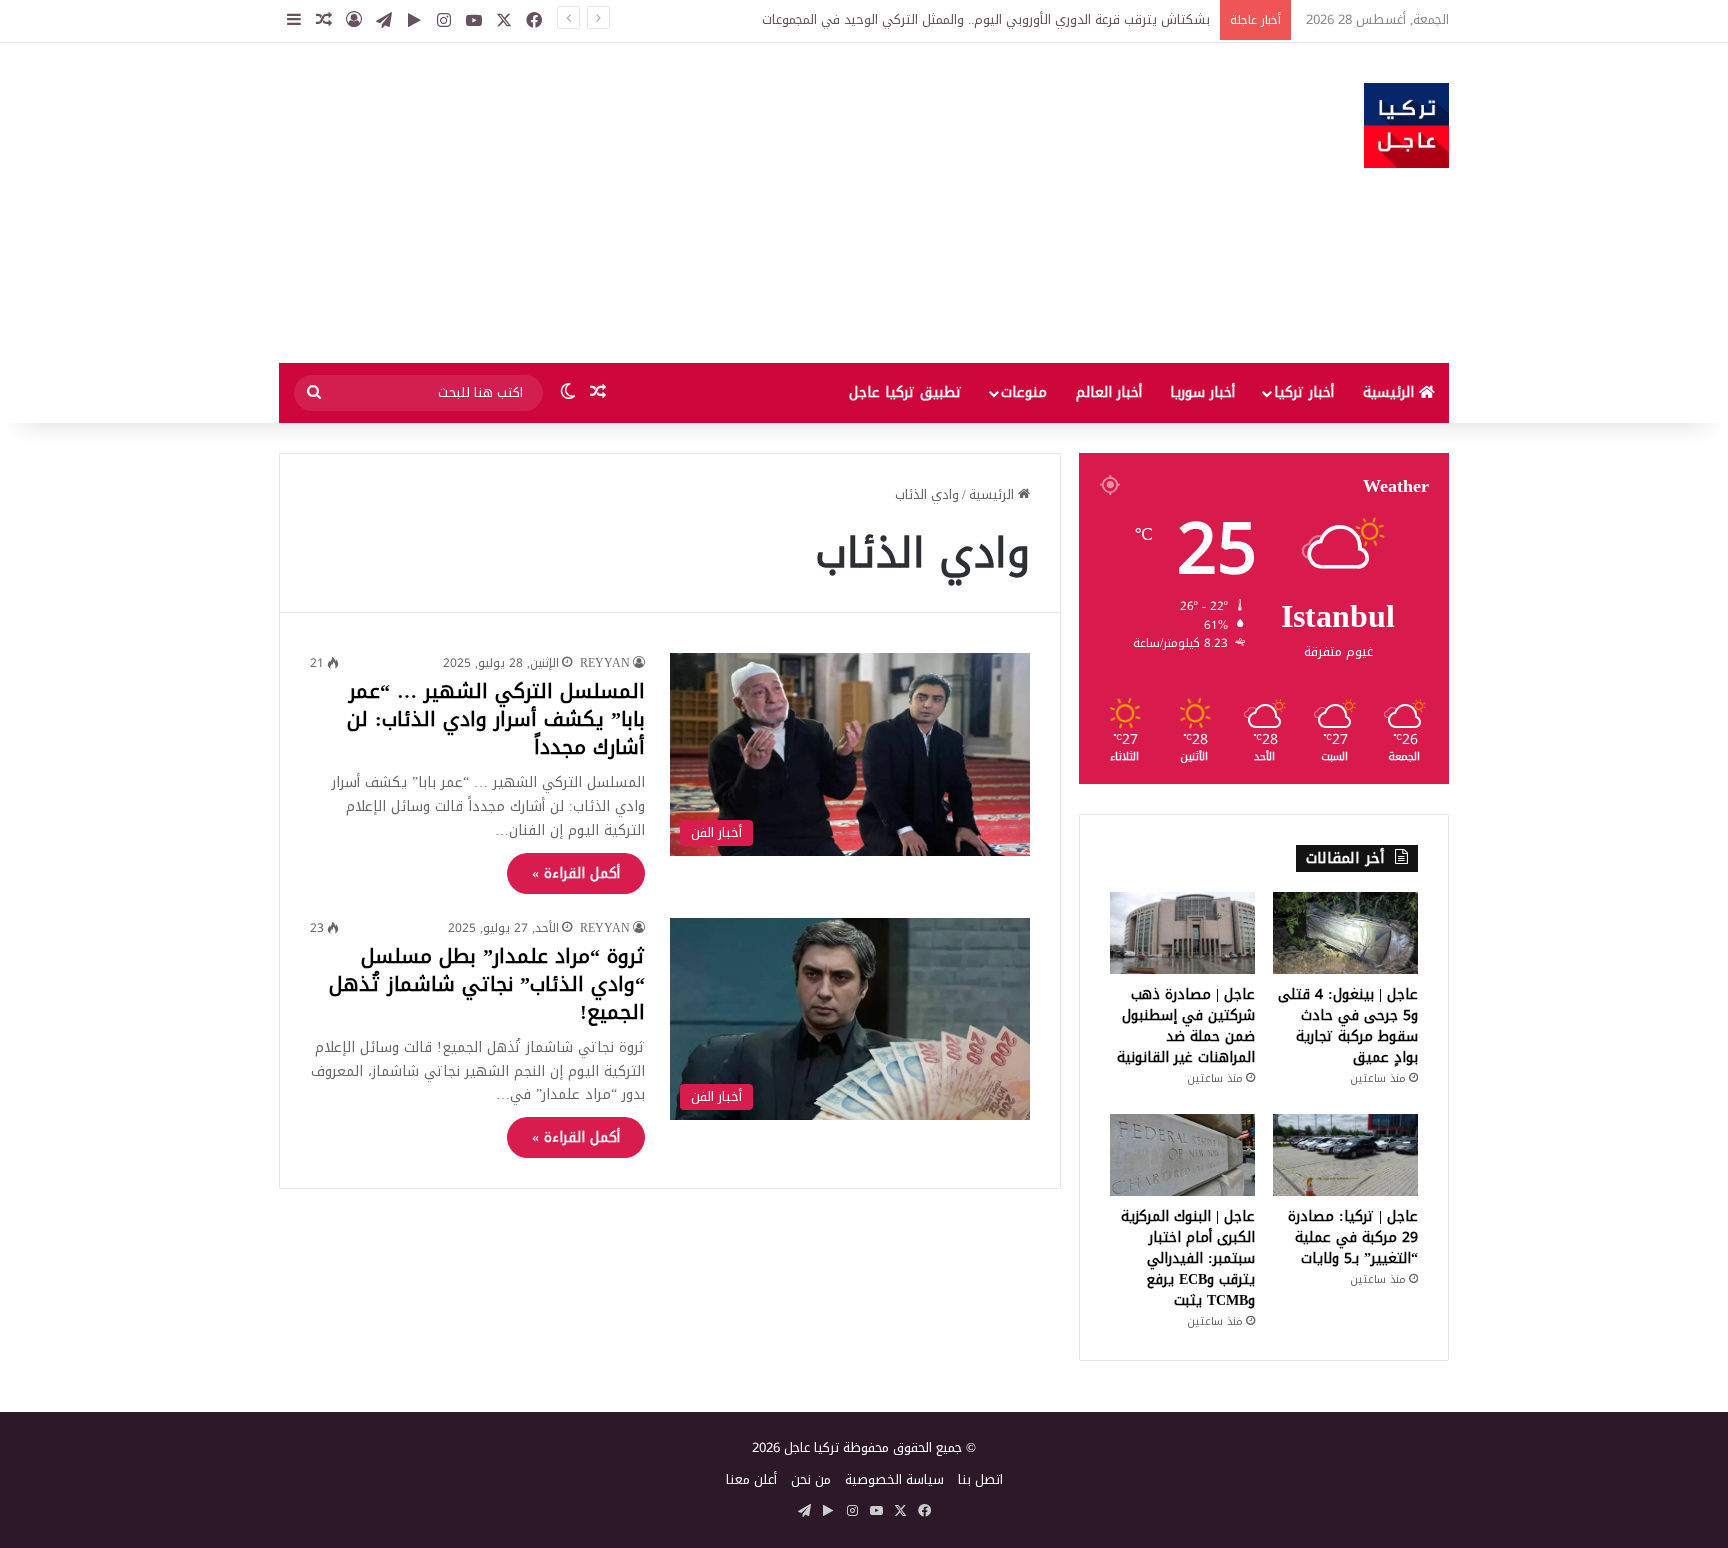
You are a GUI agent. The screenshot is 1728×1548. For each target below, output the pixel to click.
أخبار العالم (1109, 392)
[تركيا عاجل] (1406, 125)
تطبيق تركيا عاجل (905, 392)
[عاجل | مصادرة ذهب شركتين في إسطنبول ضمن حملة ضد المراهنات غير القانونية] (1182, 933)
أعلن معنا (751, 1479)
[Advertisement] (664, 203)
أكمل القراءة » (576, 873)
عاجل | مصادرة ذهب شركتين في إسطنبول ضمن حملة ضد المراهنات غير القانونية (1186, 1026)
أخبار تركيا (1304, 392)
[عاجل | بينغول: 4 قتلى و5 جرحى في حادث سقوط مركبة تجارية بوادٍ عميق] (1345, 933)
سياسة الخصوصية (894, 1479)
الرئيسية (1391, 392)
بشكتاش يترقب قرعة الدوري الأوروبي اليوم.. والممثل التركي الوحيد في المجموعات (986, 19)
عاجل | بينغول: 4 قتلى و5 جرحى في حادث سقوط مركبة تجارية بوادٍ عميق (1348, 1026)
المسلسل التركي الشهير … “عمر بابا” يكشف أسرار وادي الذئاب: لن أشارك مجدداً (496, 719)
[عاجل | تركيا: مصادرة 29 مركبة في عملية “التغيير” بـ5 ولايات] (1345, 1155)
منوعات (1024, 392)
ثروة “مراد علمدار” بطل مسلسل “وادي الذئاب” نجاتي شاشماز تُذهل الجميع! (487, 984)
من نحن (811, 1479)
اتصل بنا (980, 1479)
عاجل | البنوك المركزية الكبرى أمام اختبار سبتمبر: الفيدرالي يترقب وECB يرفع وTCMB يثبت (1188, 1258)
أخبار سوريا (1202, 392)
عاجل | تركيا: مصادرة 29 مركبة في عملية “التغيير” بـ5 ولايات (1353, 1237)
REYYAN (605, 663)
